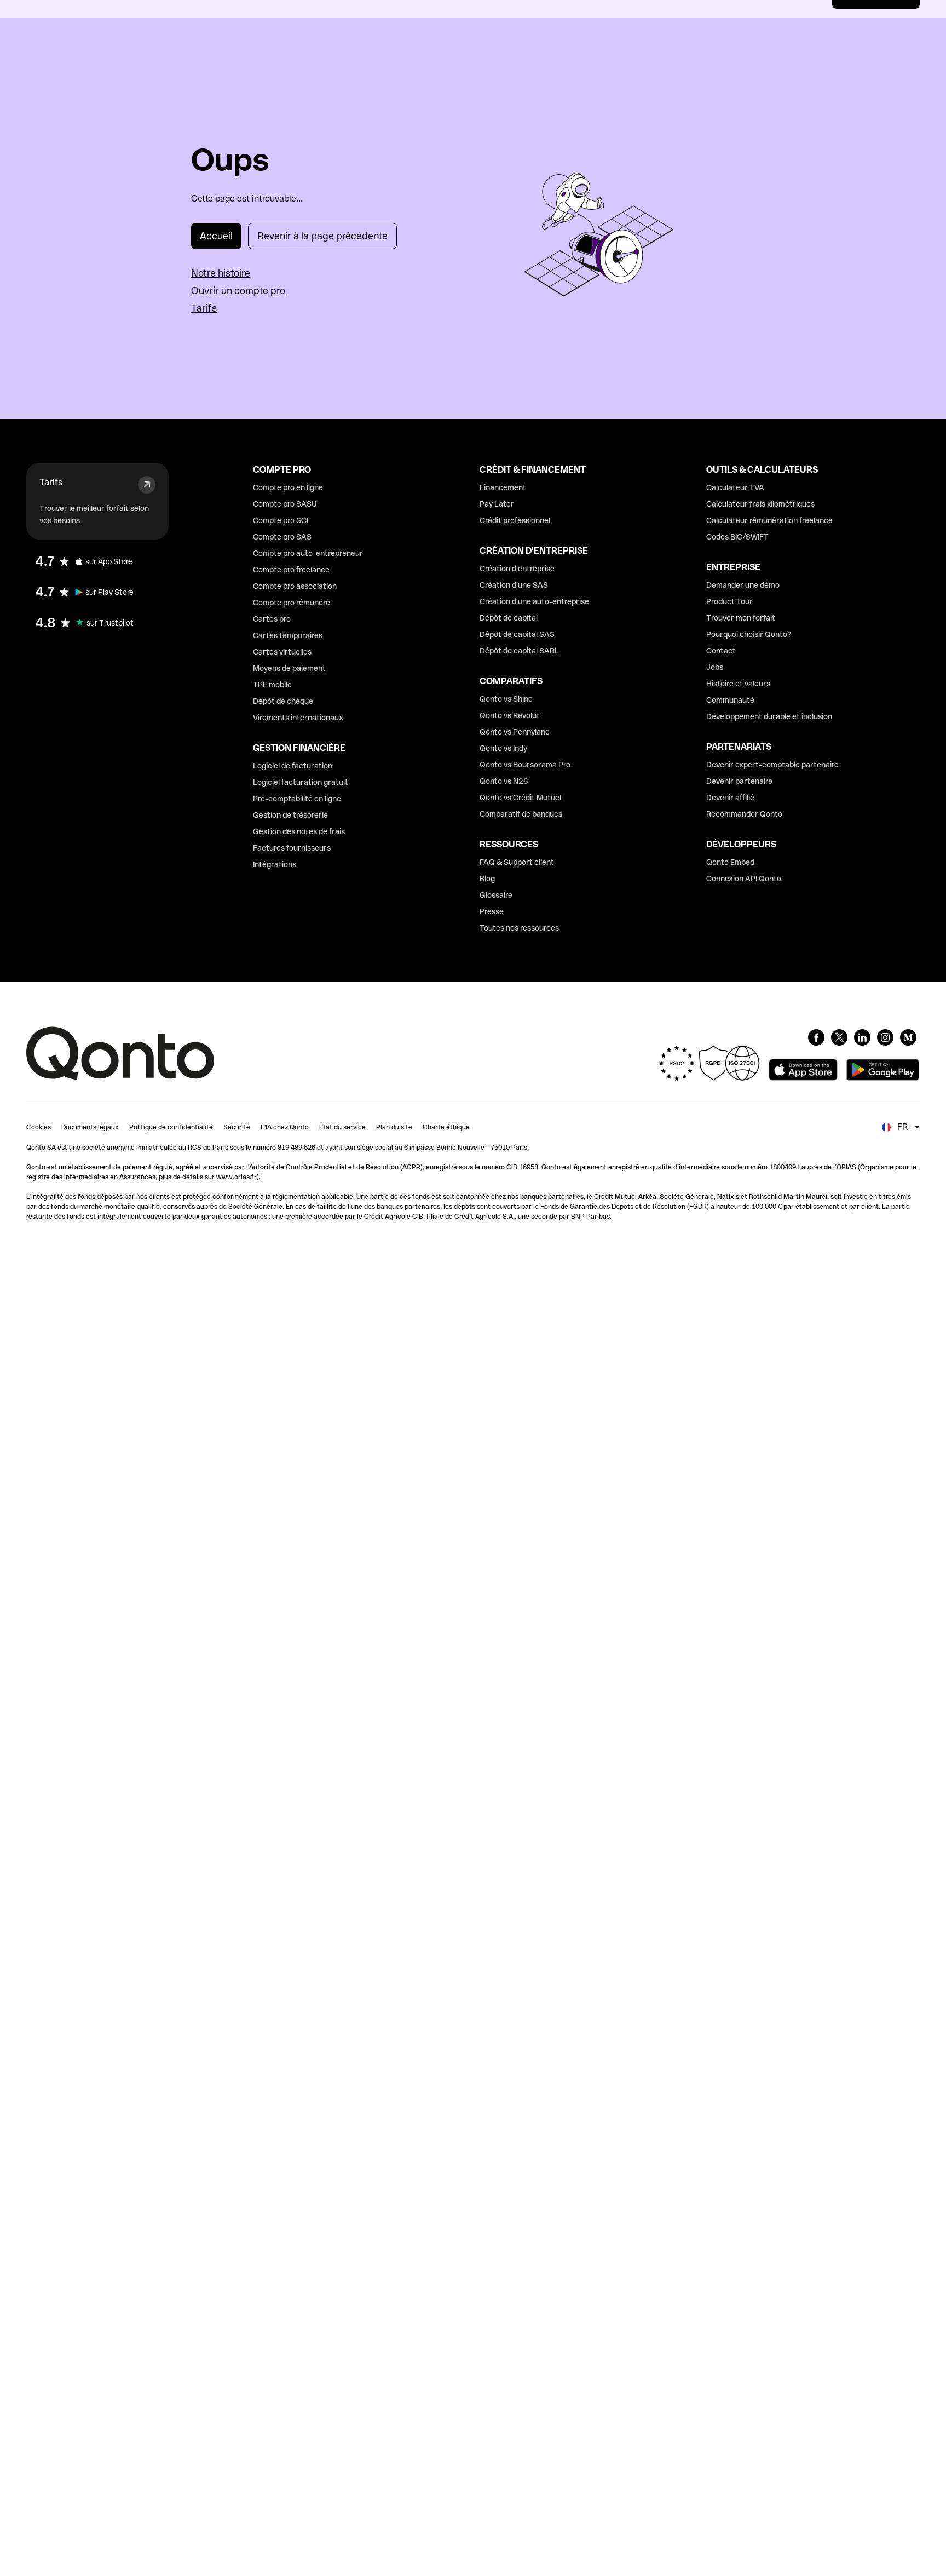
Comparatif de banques (521, 814)
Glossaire (496, 895)
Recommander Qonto (744, 814)
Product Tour (729, 601)
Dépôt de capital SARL (519, 651)
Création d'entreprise (517, 569)
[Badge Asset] (816, 1037)
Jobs (715, 667)
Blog (487, 879)
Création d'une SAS (514, 585)
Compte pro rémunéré (292, 603)
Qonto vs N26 (504, 781)
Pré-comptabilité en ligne (297, 799)
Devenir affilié (730, 798)
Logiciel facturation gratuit (301, 782)
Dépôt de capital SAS (517, 634)
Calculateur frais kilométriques (760, 504)
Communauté (730, 700)
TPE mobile (272, 685)
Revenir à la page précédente (322, 236)
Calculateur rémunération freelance (769, 520)
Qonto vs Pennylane (515, 732)
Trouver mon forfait (741, 618)
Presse (492, 911)
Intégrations (275, 864)
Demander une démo (743, 585)
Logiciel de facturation (293, 766)
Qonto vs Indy (503, 748)
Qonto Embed (730, 862)
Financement (503, 487)
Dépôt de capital (509, 618)
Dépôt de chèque (283, 701)
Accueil (216, 236)
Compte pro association (295, 586)
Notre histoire (221, 273)
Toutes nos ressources (519, 928)
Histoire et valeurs (738, 684)
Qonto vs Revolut (510, 715)
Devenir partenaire (739, 781)
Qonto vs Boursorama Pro (525, 765)
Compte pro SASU (285, 504)
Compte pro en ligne (288, 487)
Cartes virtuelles (282, 652)
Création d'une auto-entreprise (534, 601)
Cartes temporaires (288, 635)
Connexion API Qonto (744, 879)
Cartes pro (272, 619)
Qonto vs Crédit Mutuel (520, 798)
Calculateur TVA (735, 487)
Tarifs (204, 308)
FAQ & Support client (517, 862)
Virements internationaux (298, 718)
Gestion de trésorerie (290, 815)
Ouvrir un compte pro (238, 291)
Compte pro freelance (291, 570)
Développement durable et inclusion (769, 716)
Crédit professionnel (515, 520)
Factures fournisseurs (292, 848)
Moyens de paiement (289, 668)
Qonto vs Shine (506, 699)
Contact (721, 651)
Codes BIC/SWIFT (737, 537)
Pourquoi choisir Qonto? (749, 634)
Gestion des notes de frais (299, 831)
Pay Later (497, 504)
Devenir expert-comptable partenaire (772, 765)
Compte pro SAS (282, 537)
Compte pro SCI (281, 520)
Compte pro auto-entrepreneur (308, 553)
